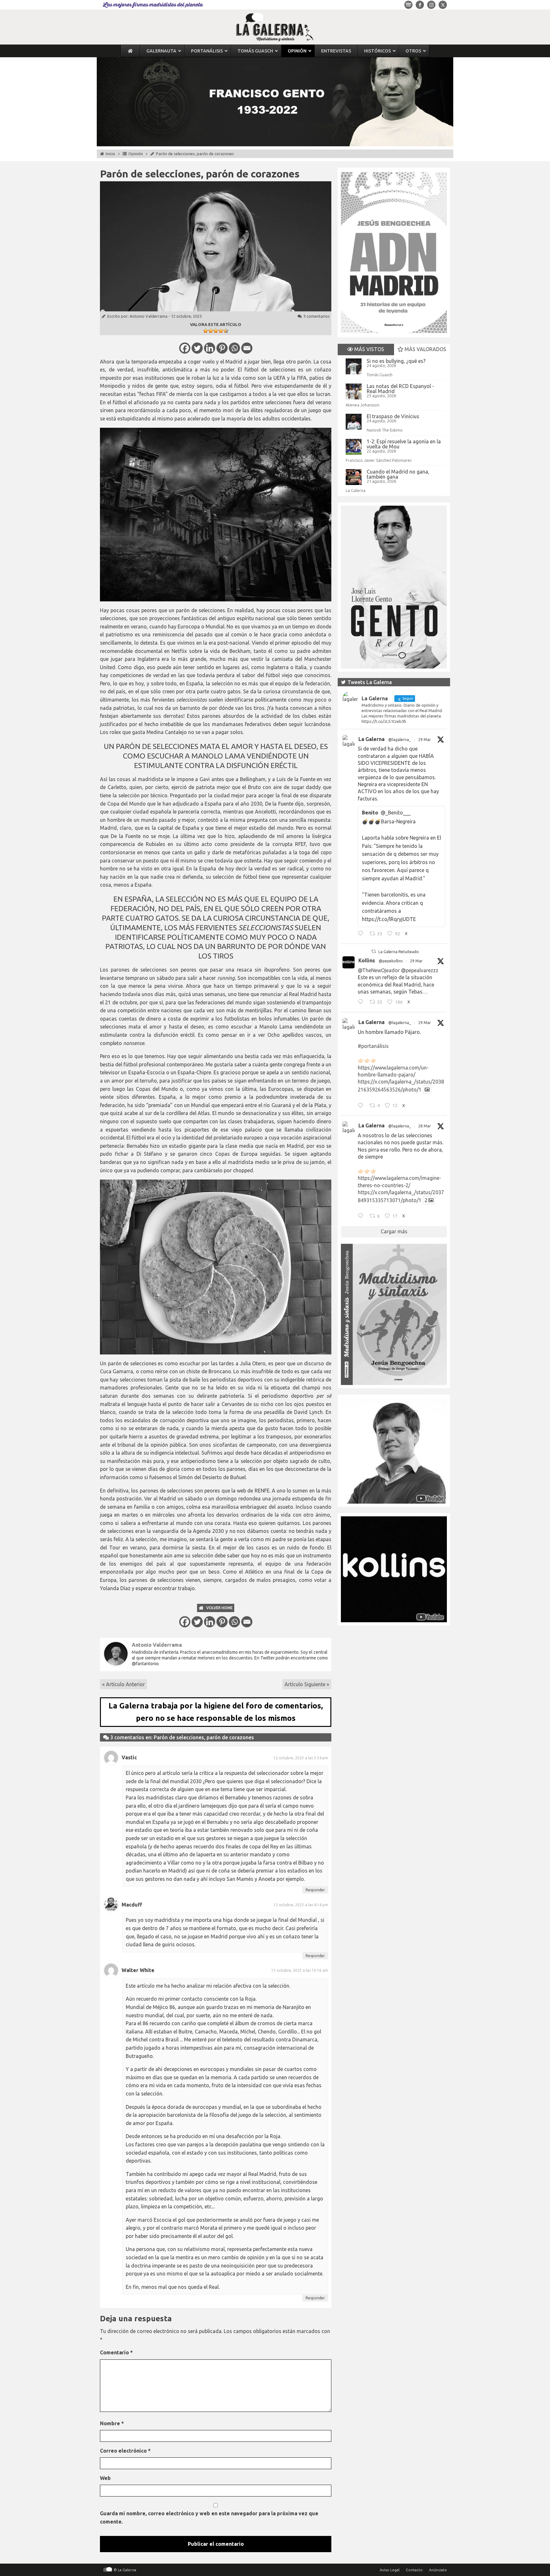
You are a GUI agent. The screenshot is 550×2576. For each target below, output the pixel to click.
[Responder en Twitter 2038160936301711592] (362, 1003)
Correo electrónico (125, 2451)
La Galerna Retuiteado (399, 952)
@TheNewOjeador (379, 970)
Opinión (136, 154)
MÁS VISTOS (369, 349)
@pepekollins (391, 961)
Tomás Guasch (380, 375)
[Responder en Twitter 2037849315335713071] (362, 1217)
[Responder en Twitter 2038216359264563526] (362, 1106)
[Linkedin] (210, 348)
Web (105, 2478)
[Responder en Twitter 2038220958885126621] (362, 934)
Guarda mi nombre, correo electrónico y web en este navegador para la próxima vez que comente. (209, 2517)
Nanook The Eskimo (385, 430)
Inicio (110, 154)
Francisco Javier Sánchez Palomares (379, 460)
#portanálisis (373, 1046)
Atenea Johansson (363, 405)
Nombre (112, 2423)
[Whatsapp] (234, 348)
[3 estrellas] (216, 331)
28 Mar (425, 1126)
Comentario (116, 2352)
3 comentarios (317, 316)
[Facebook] (185, 348)
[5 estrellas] (226, 331)
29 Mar (425, 740)
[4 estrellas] (221, 331)
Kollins (367, 960)
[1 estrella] (206, 331)
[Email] (247, 348)
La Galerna (356, 490)
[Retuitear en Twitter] (374, 951)
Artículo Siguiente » (307, 1684)
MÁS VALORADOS (425, 349)
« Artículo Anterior (123, 1684)
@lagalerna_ (400, 740)
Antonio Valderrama (148, 316)
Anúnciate (438, 2570)
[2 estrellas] (211, 331)
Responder (315, 1890)
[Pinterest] (222, 348)
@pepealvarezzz (420, 970)
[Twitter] (197, 348)
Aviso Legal (390, 2570)
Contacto (414, 2570)
